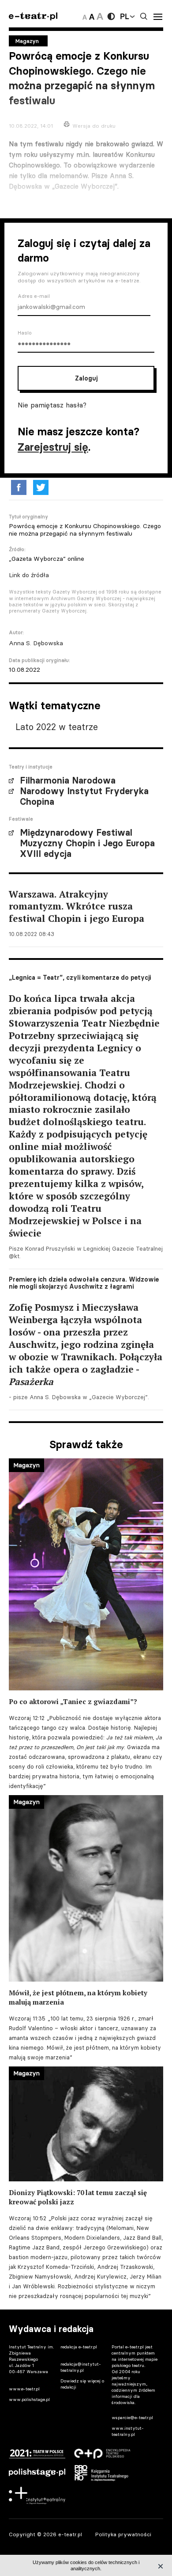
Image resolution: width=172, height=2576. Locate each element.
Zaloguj (86, 378)
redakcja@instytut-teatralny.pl (81, 2367)
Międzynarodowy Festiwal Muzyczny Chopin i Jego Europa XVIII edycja (87, 843)
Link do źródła (29, 575)
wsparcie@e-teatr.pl (132, 2418)
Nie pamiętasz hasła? (52, 405)
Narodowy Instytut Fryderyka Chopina (84, 796)
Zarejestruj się (53, 447)
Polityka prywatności (123, 2534)
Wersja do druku (94, 126)
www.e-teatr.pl (24, 2389)
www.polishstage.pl (29, 2399)
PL (124, 16)
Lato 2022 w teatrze (57, 727)
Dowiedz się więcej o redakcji (82, 2384)
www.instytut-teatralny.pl (128, 2431)
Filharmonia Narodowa (68, 780)
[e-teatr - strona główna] (33, 17)
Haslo (25, 333)
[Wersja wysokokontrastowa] (111, 16)
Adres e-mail (34, 296)
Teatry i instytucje (31, 767)
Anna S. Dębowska (36, 643)
